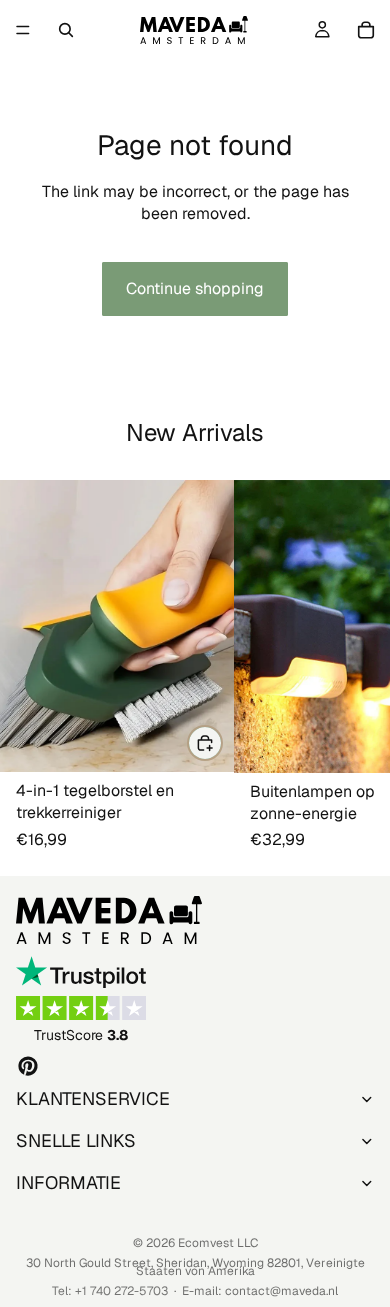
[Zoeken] (66, 30)
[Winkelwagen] (366, 30)
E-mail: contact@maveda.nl (260, 1291)
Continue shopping (195, 288)
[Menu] (23, 30)
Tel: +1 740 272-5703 (110, 1291)
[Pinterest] (28, 1065)
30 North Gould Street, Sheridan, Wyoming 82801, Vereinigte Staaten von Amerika (195, 1267)
